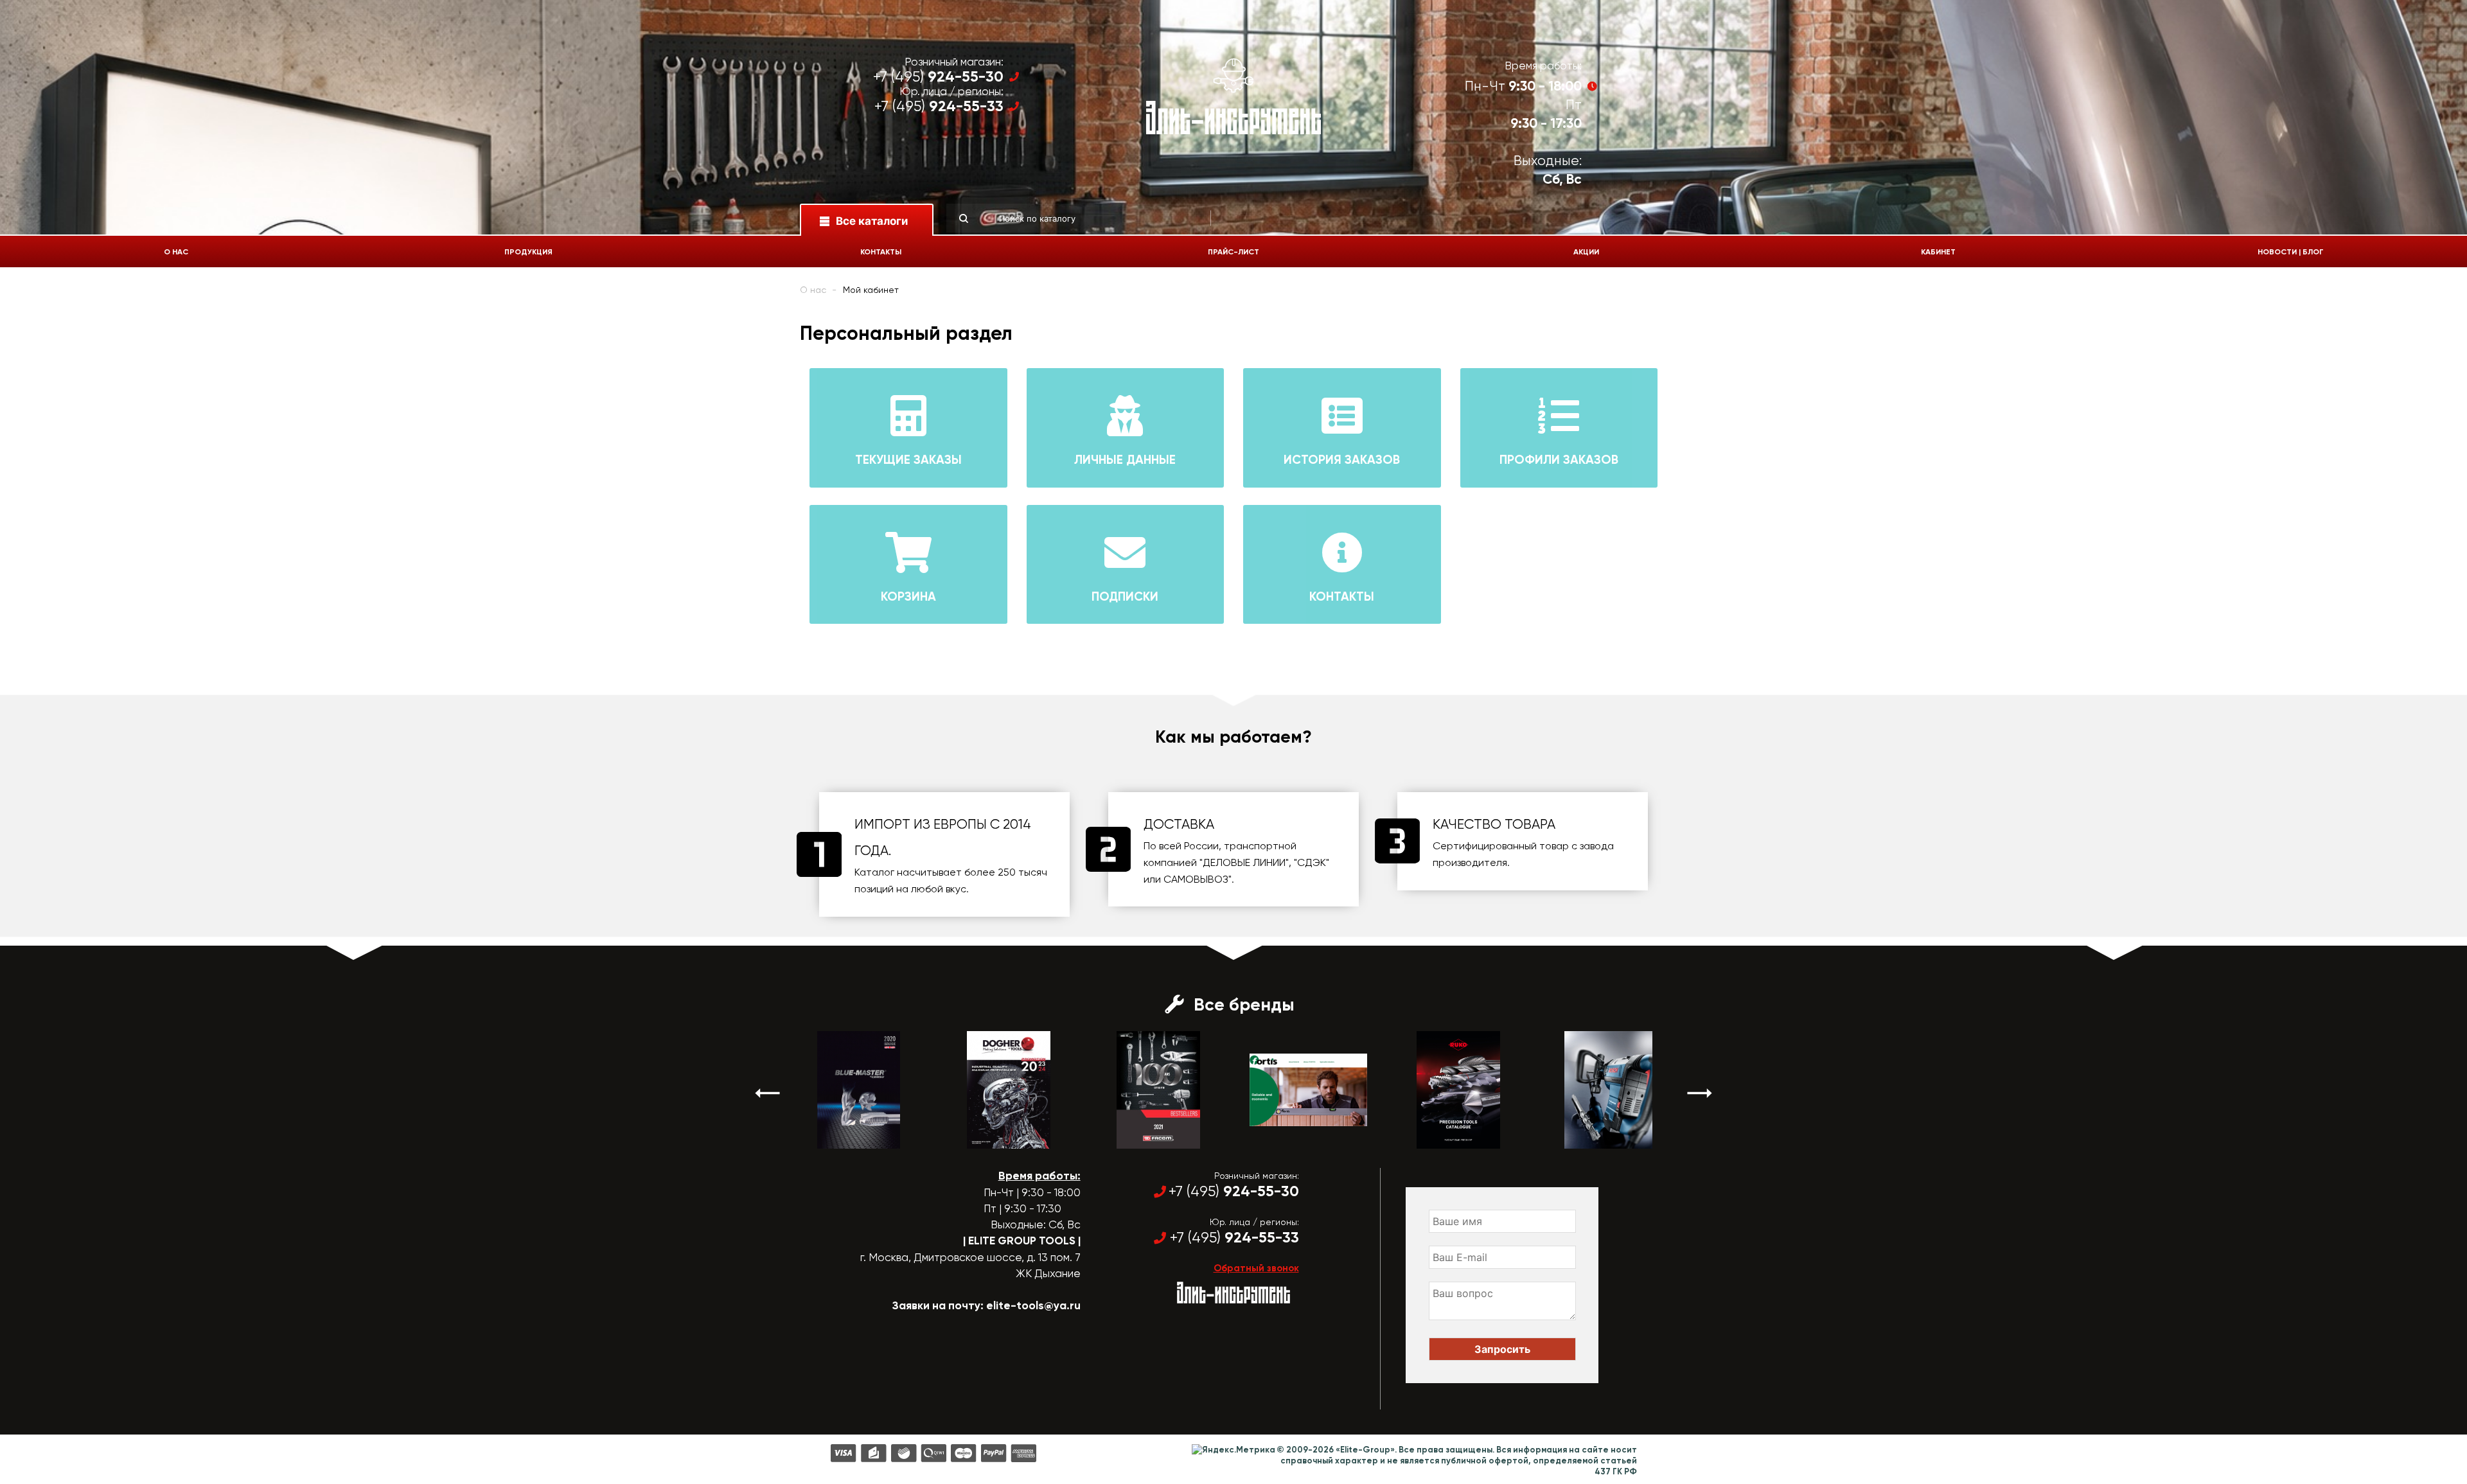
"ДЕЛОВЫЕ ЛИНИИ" (1244, 862)
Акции (1586, 252)
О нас (176, 252)
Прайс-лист (1233, 252)
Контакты (881, 252)
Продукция (528, 252)
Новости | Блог (2291, 252)
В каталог (847, 1137)
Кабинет (1938, 252)
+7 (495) (938, 77)
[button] (768, 1093)
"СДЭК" (1312, 862)
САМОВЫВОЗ (1196, 879)
